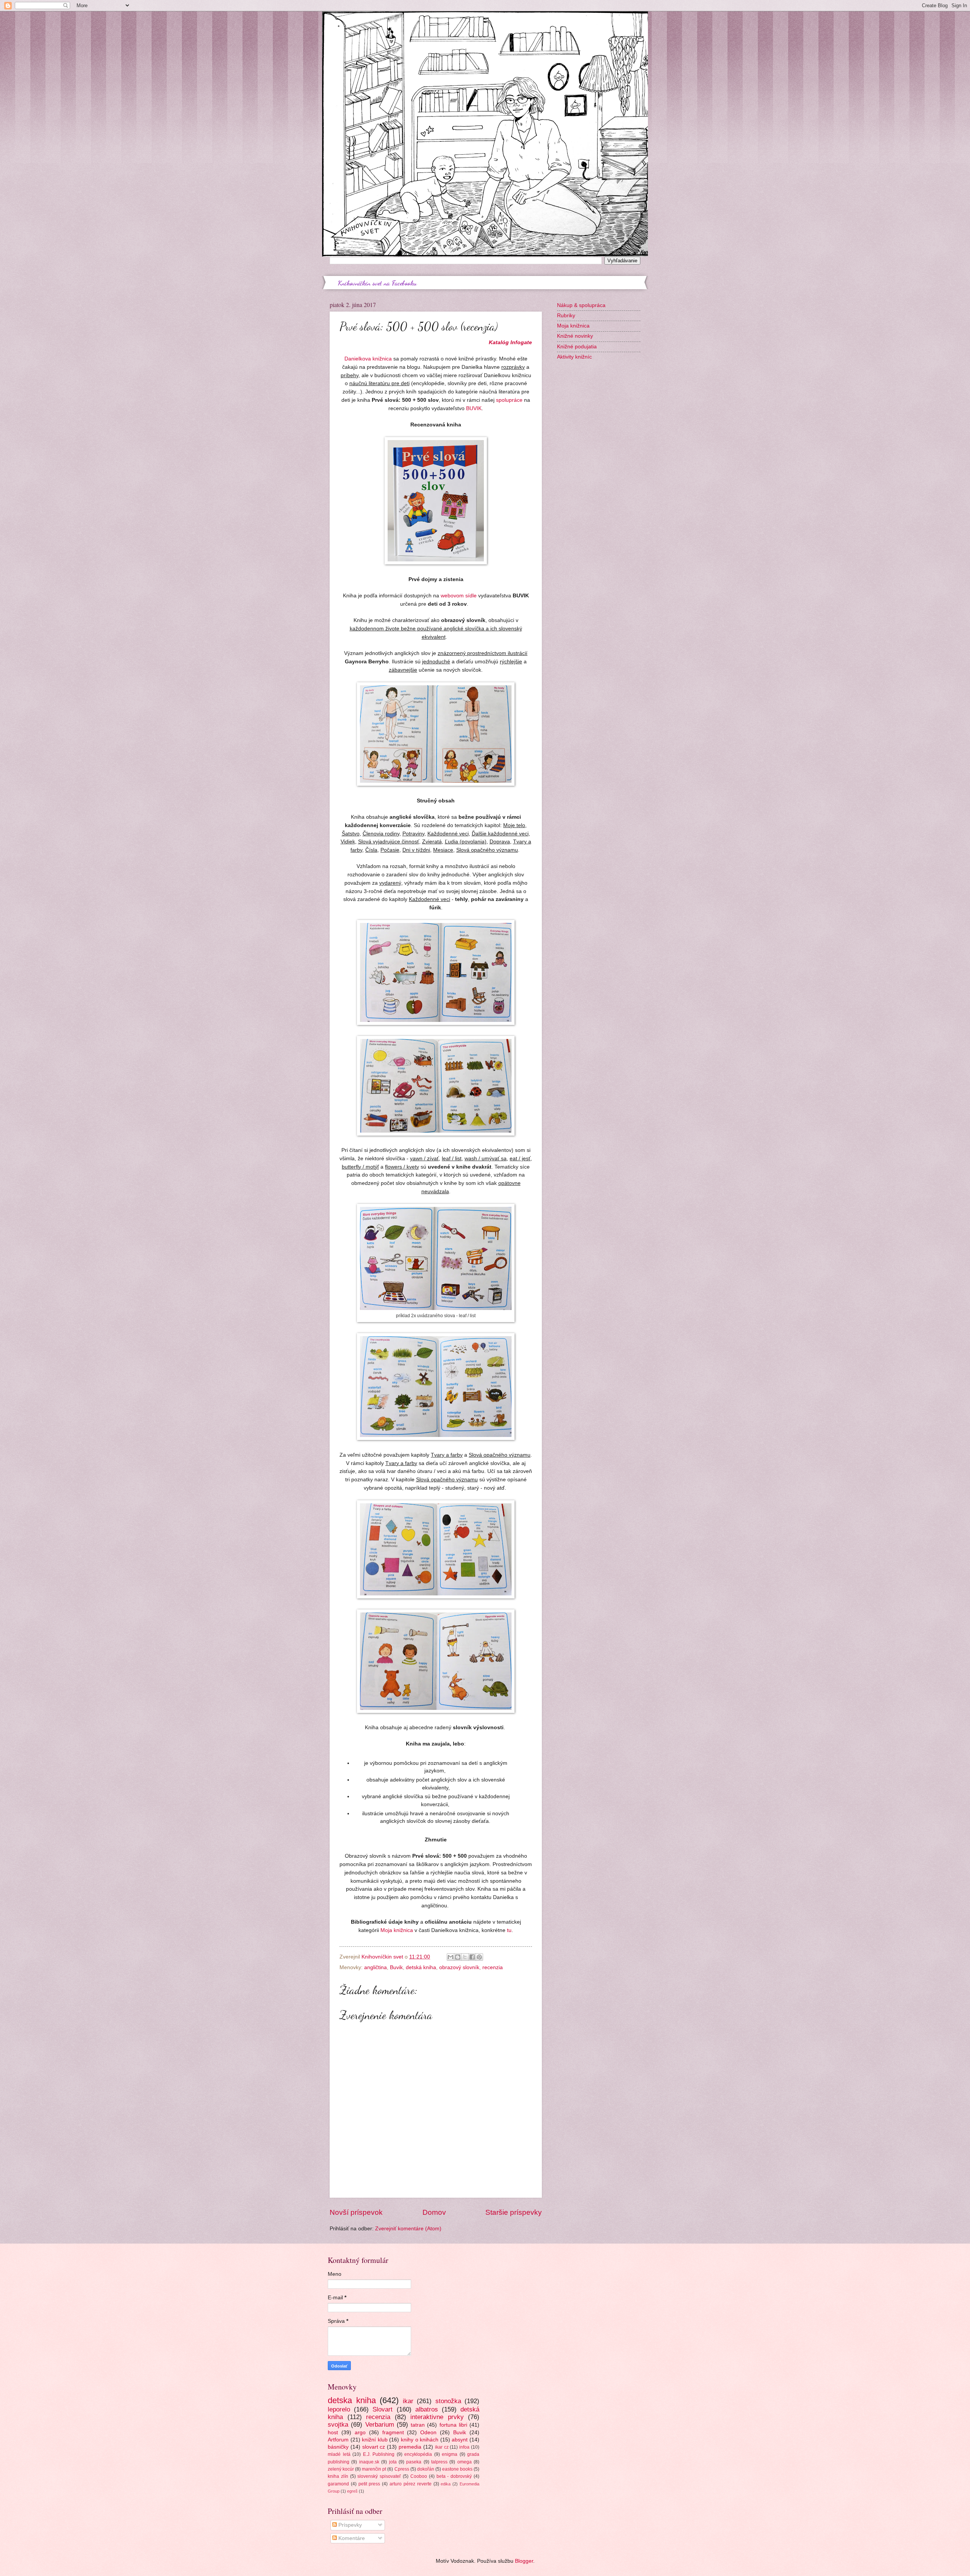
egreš (352, 2491)
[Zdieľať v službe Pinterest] (479, 1957)
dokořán (426, 2469)
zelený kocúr (341, 2469)
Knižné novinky (575, 336)
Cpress (402, 2469)
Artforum (338, 2440)
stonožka (448, 2401)
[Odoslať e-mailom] (451, 1957)
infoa (464, 2447)
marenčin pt (374, 2469)
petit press (369, 2484)
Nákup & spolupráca (581, 305)
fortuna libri (453, 2425)
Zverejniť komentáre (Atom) (408, 2229)
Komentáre (351, 2538)
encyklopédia (418, 2454)
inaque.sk (369, 2462)
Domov (434, 2212)
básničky (338, 2447)
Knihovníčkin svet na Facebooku (377, 283)
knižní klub (375, 2440)
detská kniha (421, 1967)
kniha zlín (338, 2476)
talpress (439, 2462)
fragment (393, 2433)
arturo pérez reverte (411, 2484)
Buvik (396, 1967)
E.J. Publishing (379, 2454)
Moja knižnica (397, 1930)
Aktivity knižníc (574, 357)
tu (509, 1930)
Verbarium (380, 2425)
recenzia (493, 1967)
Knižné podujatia (577, 347)
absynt (460, 2440)
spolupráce (509, 400)
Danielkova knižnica (368, 359)
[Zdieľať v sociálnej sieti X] (465, 1957)
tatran (418, 2425)
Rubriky (566, 316)
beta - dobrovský (454, 2476)
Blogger (524, 2561)
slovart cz (374, 2447)
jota (393, 2462)
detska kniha (352, 2400)
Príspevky (349, 2525)
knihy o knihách (420, 2440)
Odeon (428, 2433)
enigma (450, 2454)
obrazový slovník (459, 1967)
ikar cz (442, 2447)
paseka (414, 2462)
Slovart (383, 2409)
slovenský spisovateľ (379, 2476)
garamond (338, 2484)
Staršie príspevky (514, 2212)
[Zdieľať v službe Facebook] (472, 1957)
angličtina (375, 1967)
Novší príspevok (356, 2212)
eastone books (457, 2469)
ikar (408, 2401)
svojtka (338, 2425)
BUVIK (474, 408)
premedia (410, 2447)
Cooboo (419, 2476)
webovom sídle (459, 595)
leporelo (339, 2409)
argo (360, 2433)
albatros (427, 2409)
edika (446, 2484)
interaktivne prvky (437, 2417)
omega (465, 2462)
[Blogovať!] (458, 1957)
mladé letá (339, 2454)
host (333, 2433)
